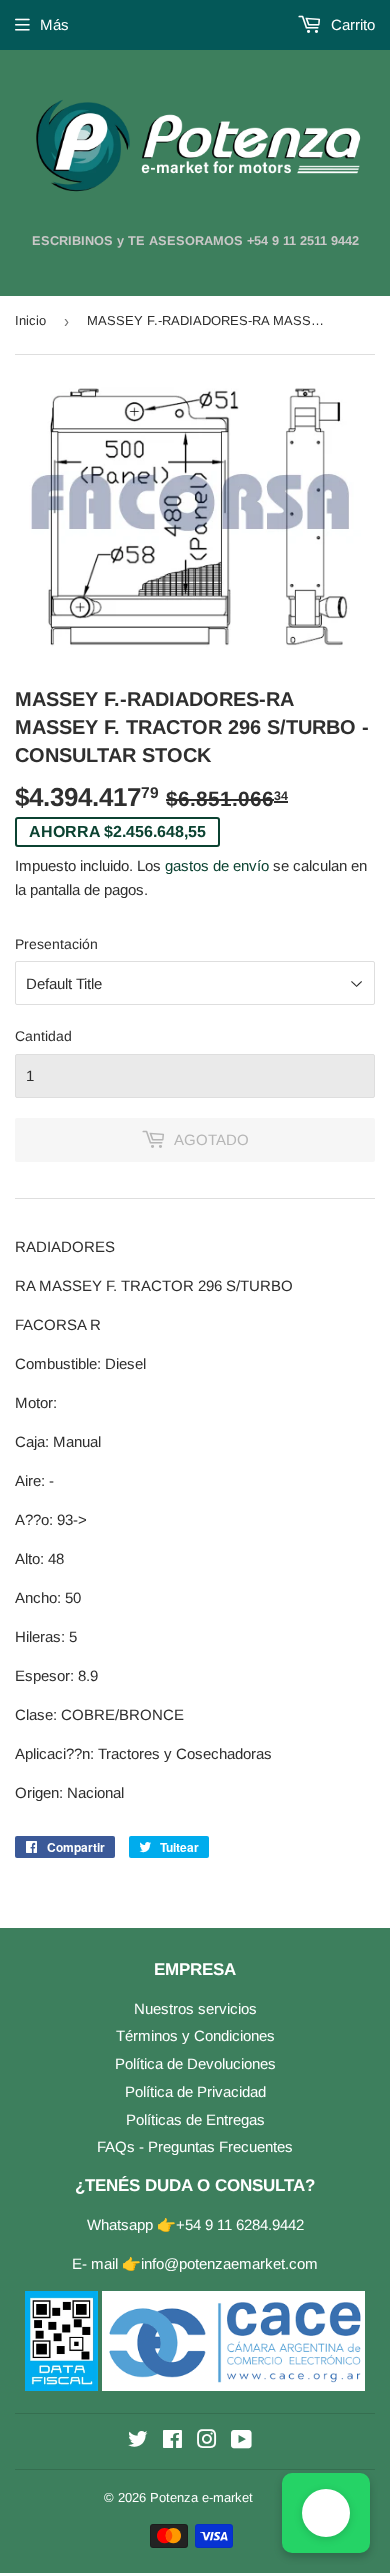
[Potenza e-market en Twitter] (138, 2441)
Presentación (56, 944)
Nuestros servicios (195, 2008)
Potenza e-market (201, 2497)
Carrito (351, 24)
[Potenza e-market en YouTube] (241, 2441)
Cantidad (43, 1036)
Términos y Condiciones (195, 2035)
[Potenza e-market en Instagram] (207, 2441)
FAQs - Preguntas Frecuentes (195, 2146)
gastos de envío (217, 865)
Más (54, 24)
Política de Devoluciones (195, 2063)
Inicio (30, 320)
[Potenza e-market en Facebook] (172, 2441)
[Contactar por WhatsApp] (326, 2513)
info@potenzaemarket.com (229, 2263)
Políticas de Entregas (195, 2119)
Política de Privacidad (195, 2091)
